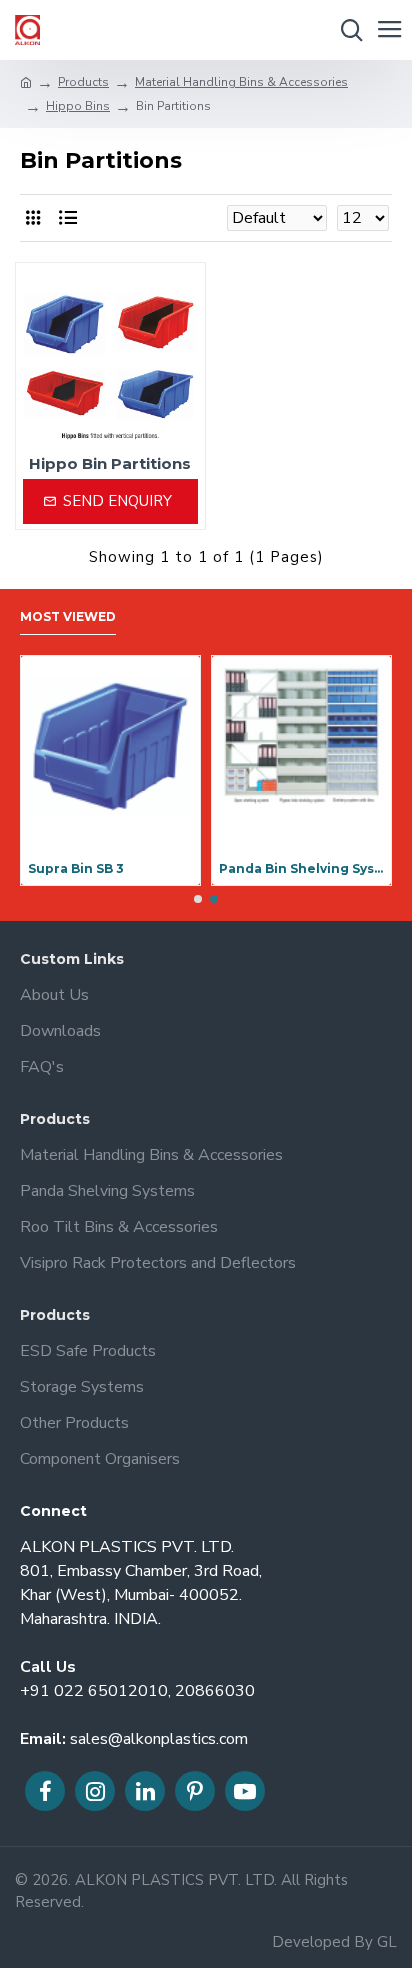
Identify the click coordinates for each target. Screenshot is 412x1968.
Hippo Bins (78, 106)
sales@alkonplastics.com (159, 1739)
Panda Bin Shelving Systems (301, 868)
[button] (198, 899)
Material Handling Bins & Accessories (241, 82)
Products (83, 82)
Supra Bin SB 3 (76, 868)
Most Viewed (68, 616)
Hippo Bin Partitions (110, 463)
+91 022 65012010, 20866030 (137, 1691)
